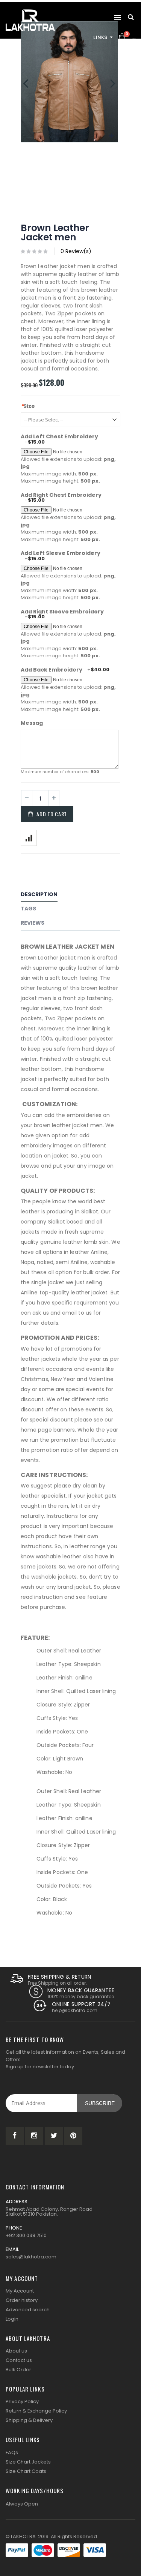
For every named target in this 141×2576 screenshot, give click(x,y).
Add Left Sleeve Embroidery (61, 553)
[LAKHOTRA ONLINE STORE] (30, 20)
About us (16, 2351)
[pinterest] (73, 2136)
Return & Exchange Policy (36, 2411)
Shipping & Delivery (29, 2420)
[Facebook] (15, 2136)
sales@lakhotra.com (31, 2257)
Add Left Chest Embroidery (59, 437)
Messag (32, 723)
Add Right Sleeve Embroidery (62, 612)
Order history (22, 2300)
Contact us (19, 2360)
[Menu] (117, 18)
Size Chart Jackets (28, 2462)
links (100, 37)
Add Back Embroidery (52, 670)
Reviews (33, 923)
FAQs (12, 2452)
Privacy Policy (22, 2401)
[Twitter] (54, 2136)
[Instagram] (34, 2136)
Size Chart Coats (26, 2471)
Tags (28, 909)
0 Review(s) (76, 251)
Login (12, 2319)
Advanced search (28, 2310)
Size (28, 406)
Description (39, 894)
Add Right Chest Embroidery (61, 495)
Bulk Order (18, 2370)
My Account (20, 2291)
